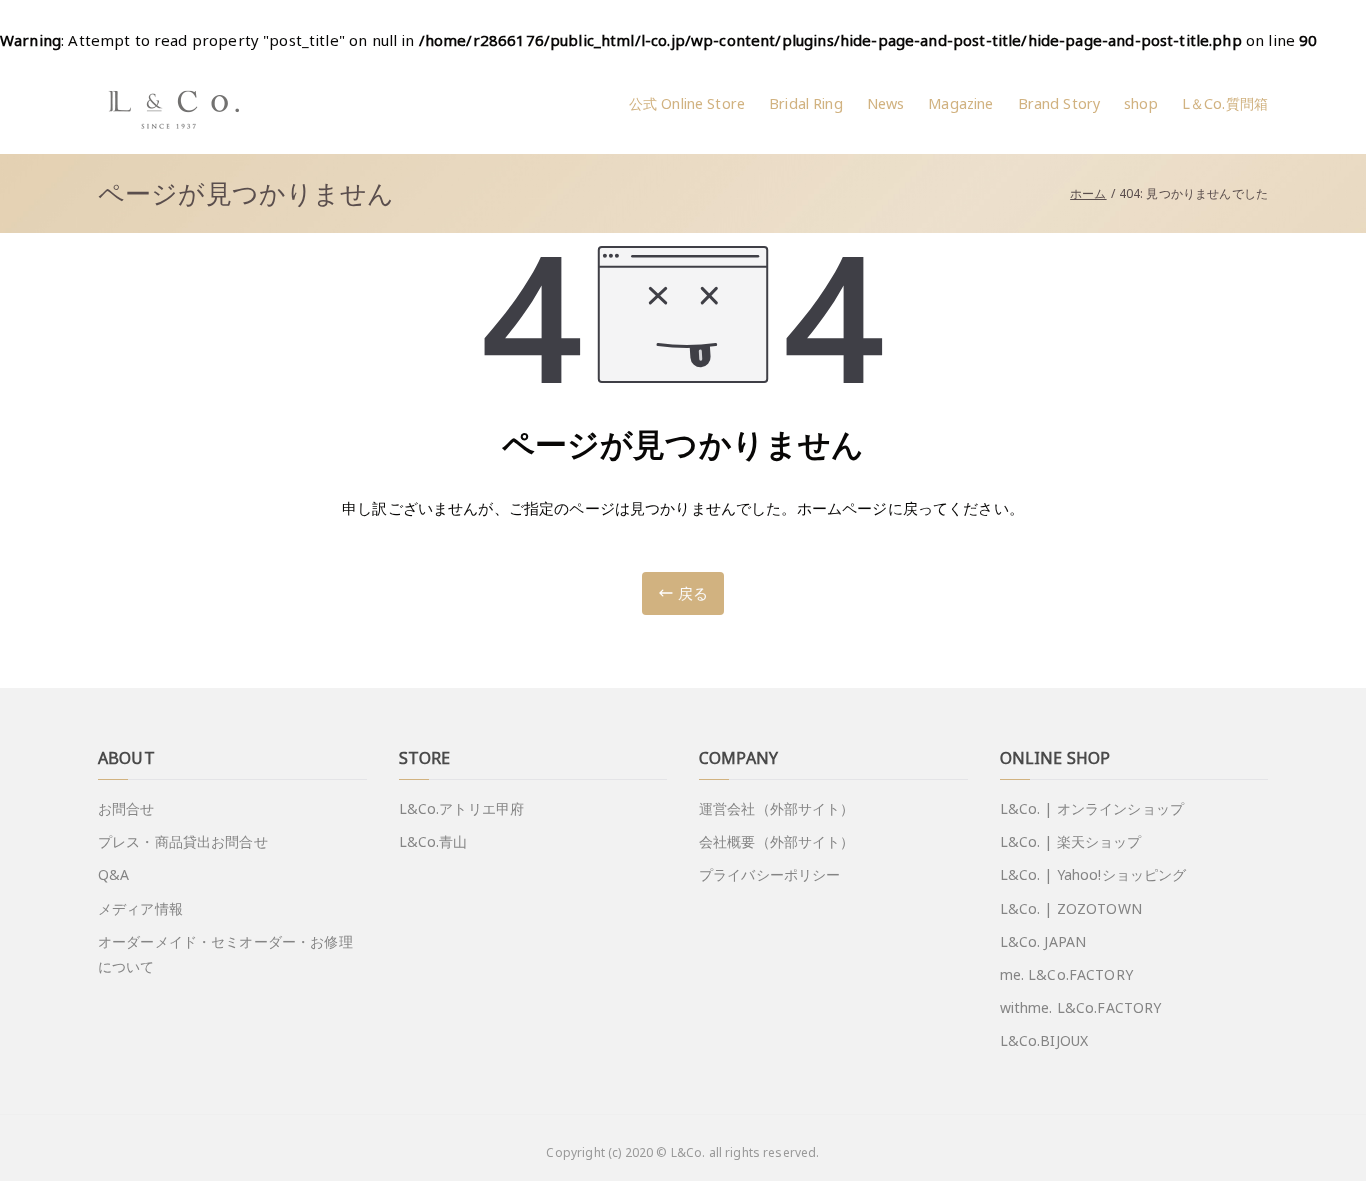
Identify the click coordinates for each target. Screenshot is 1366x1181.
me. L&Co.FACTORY (1066, 974)
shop (1141, 103)
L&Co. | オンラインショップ (1092, 808)
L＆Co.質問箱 (1225, 103)
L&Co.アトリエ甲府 (462, 808)
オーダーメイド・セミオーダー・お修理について (225, 954)
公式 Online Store (687, 103)
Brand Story (1059, 103)
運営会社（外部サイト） (777, 808)
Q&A (113, 874)
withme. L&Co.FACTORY (1081, 1007)
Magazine (960, 103)
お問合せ (126, 808)
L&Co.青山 (433, 841)
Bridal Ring (806, 103)
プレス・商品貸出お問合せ (183, 841)
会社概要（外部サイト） (777, 841)
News (886, 103)
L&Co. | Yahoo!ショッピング (1093, 874)
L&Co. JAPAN (1043, 941)
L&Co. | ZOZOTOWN (1071, 908)
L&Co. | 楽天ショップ (1071, 841)
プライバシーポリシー (770, 874)
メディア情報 (140, 908)
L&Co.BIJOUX (1044, 1040)
